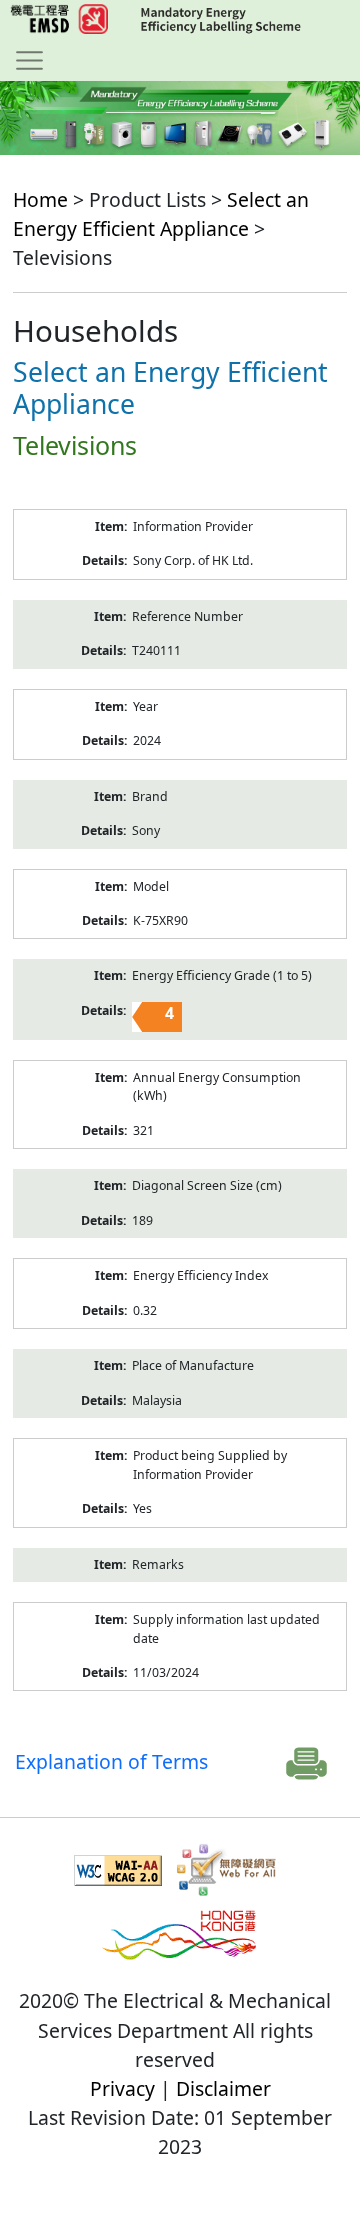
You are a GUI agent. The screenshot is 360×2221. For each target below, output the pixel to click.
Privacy (122, 2088)
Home (40, 199)
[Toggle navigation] (29, 60)
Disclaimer (223, 2088)
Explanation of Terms (111, 1761)
